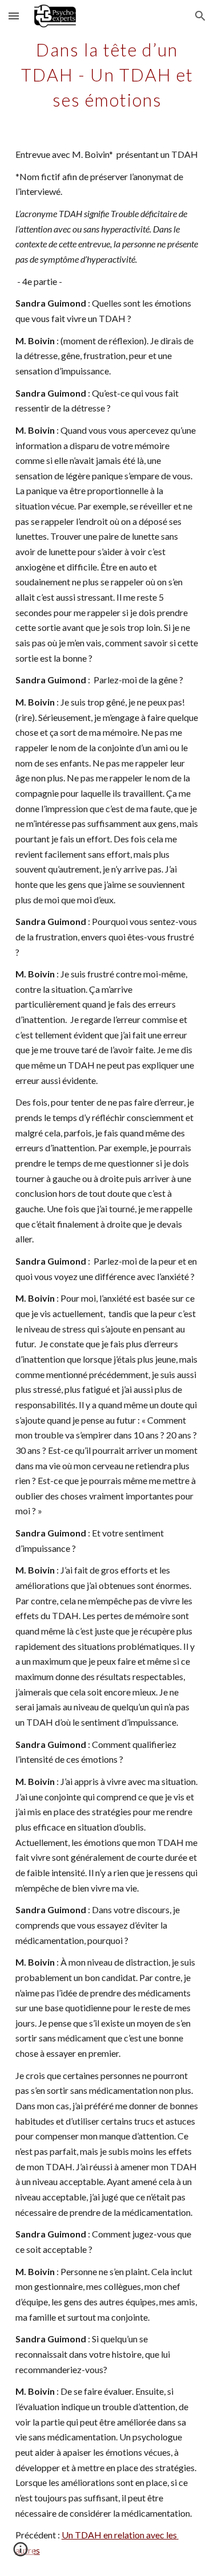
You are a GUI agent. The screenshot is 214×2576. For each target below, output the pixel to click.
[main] (107, 73)
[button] (14, 16)
